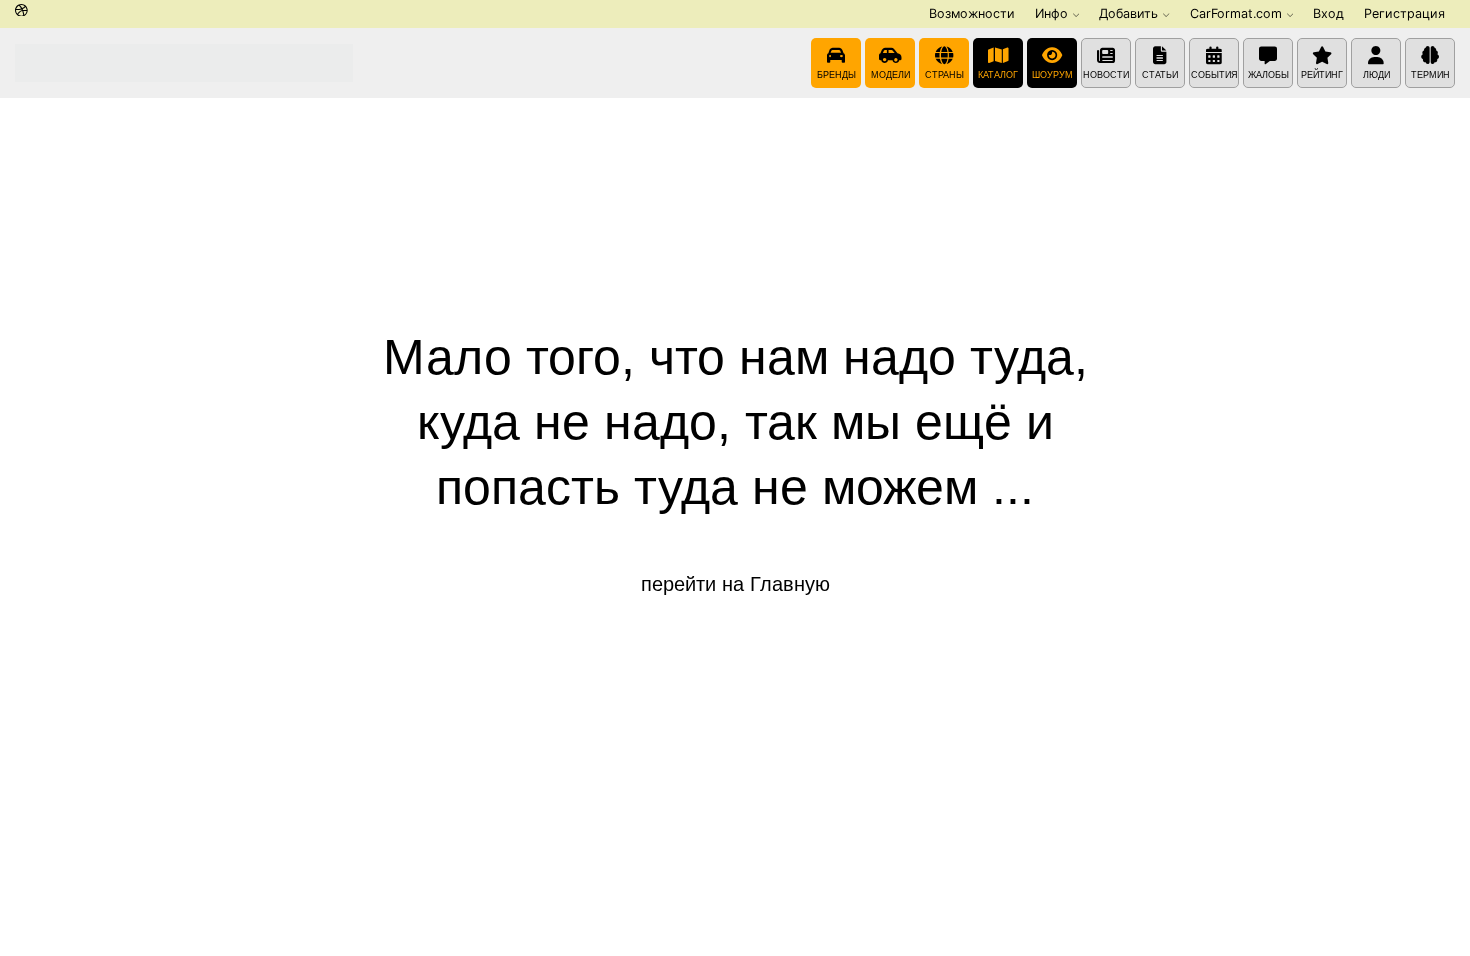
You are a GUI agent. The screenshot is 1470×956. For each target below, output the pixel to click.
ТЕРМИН (1430, 75)
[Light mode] (21, 11)
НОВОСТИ (1106, 75)
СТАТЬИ (1160, 75)
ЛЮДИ (1376, 75)
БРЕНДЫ (836, 75)
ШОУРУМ (1052, 75)
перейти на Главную (735, 584)
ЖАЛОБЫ (1268, 75)
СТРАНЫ (944, 75)
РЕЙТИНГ (1322, 75)
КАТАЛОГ (998, 75)
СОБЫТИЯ (1214, 75)
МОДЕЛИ (890, 75)
